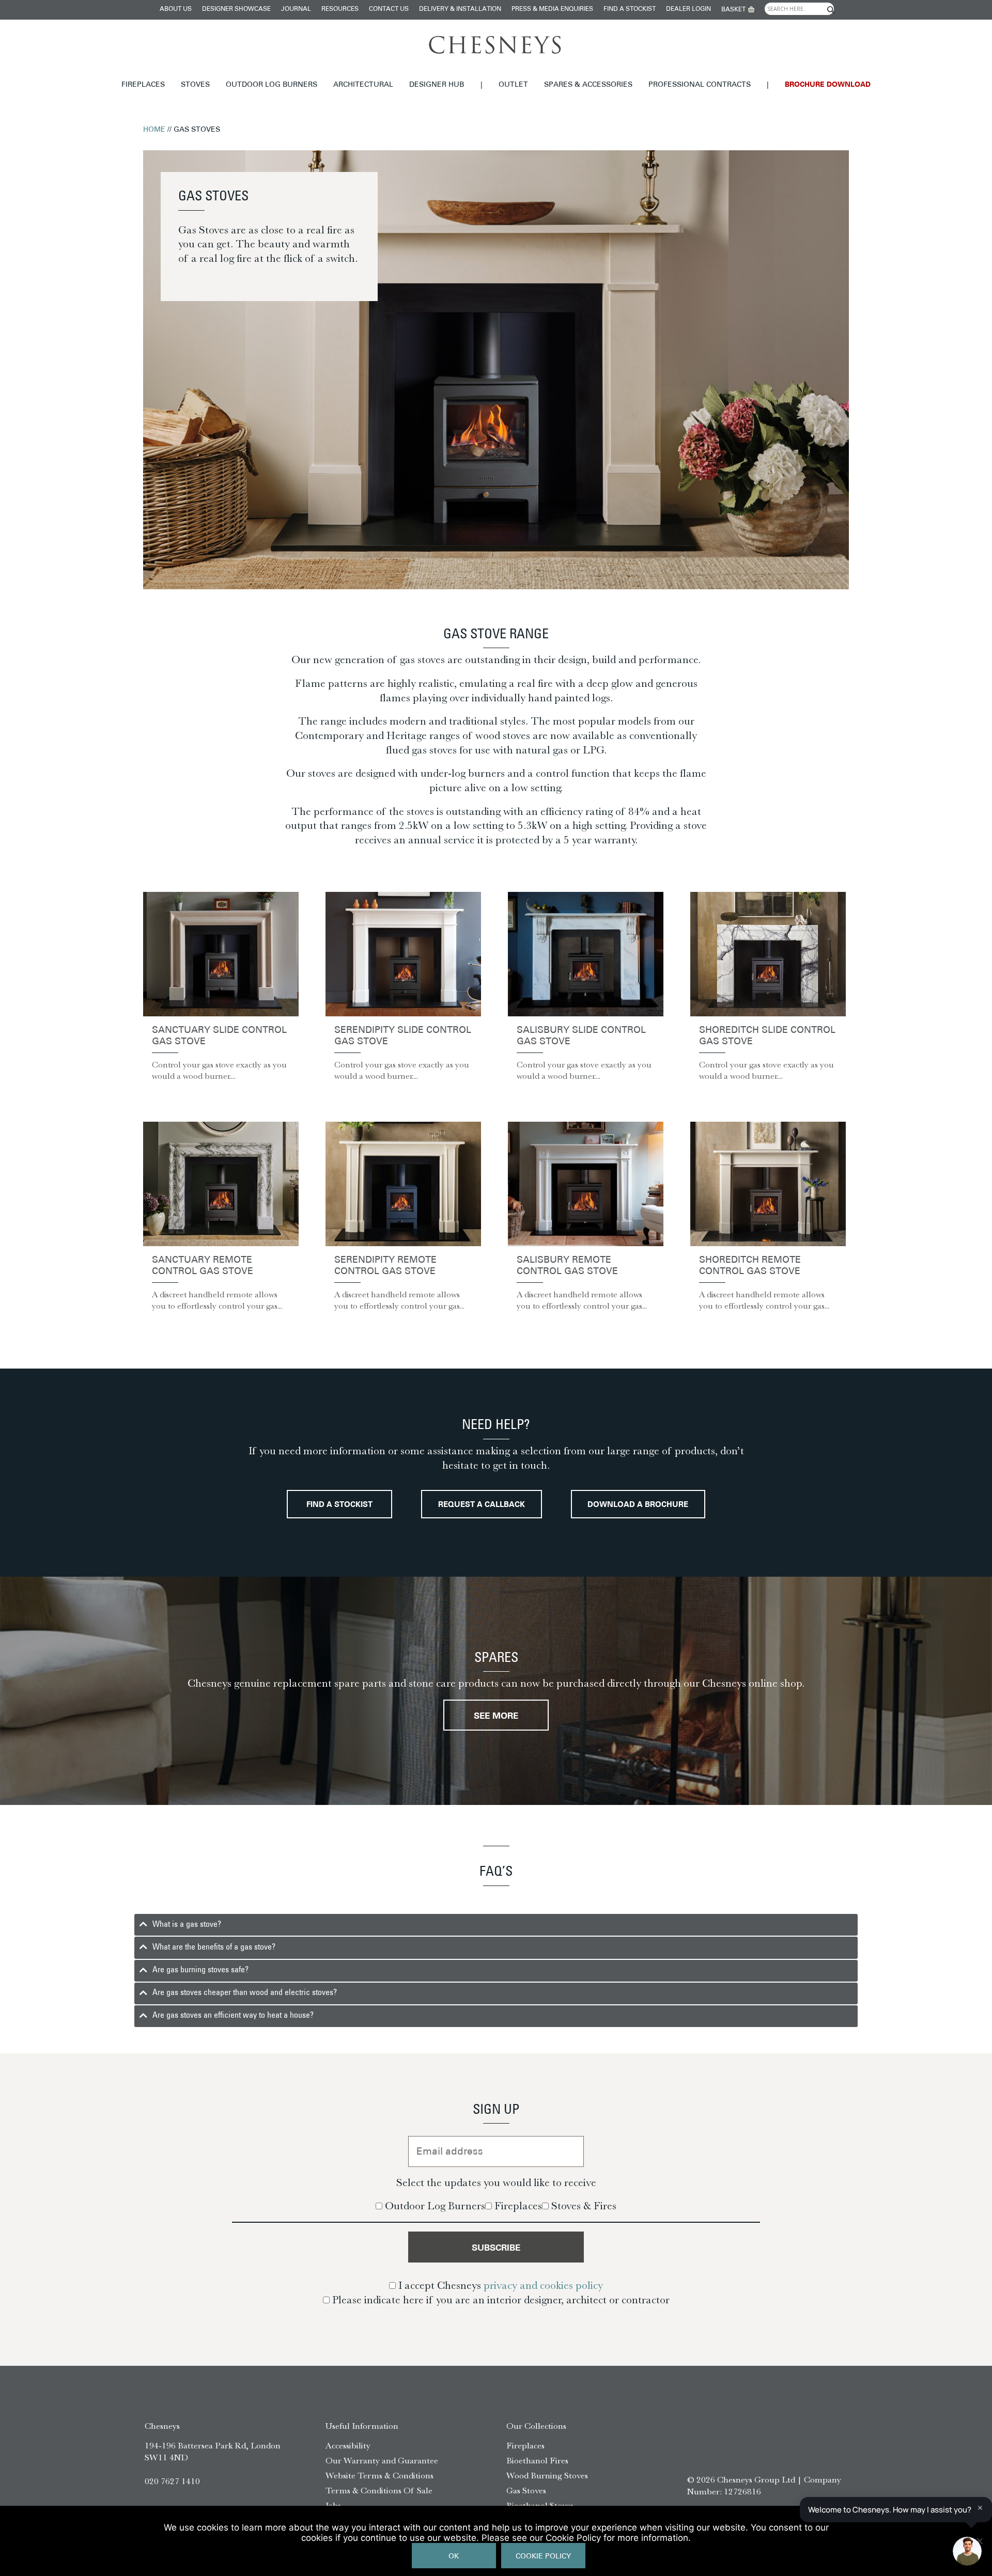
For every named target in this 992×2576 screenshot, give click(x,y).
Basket (733, 10)
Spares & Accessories (588, 85)
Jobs (333, 2505)
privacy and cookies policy (543, 2285)
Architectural (363, 85)
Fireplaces (143, 85)
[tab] (496, 1925)
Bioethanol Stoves (540, 2505)
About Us (176, 9)
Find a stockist (630, 9)
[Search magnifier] (830, 10)
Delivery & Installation (460, 9)
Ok (454, 2557)
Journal (296, 9)
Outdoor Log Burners (272, 85)
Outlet (513, 85)
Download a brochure (638, 1505)
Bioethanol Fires (537, 2460)
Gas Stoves (526, 2490)
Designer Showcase (236, 9)
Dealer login (688, 9)
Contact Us (389, 9)
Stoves (195, 85)
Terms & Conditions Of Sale (379, 2490)
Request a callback (482, 1505)
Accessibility (348, 2445)
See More (496, 1716)
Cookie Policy (543, 2557)
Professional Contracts (700, 85)
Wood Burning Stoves (547, 2475)
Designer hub (437, 85)
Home (154, 130)
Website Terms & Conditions (379, 2475)
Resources (340, 9)
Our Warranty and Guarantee (382, 2460)
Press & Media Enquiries (552, 9)
